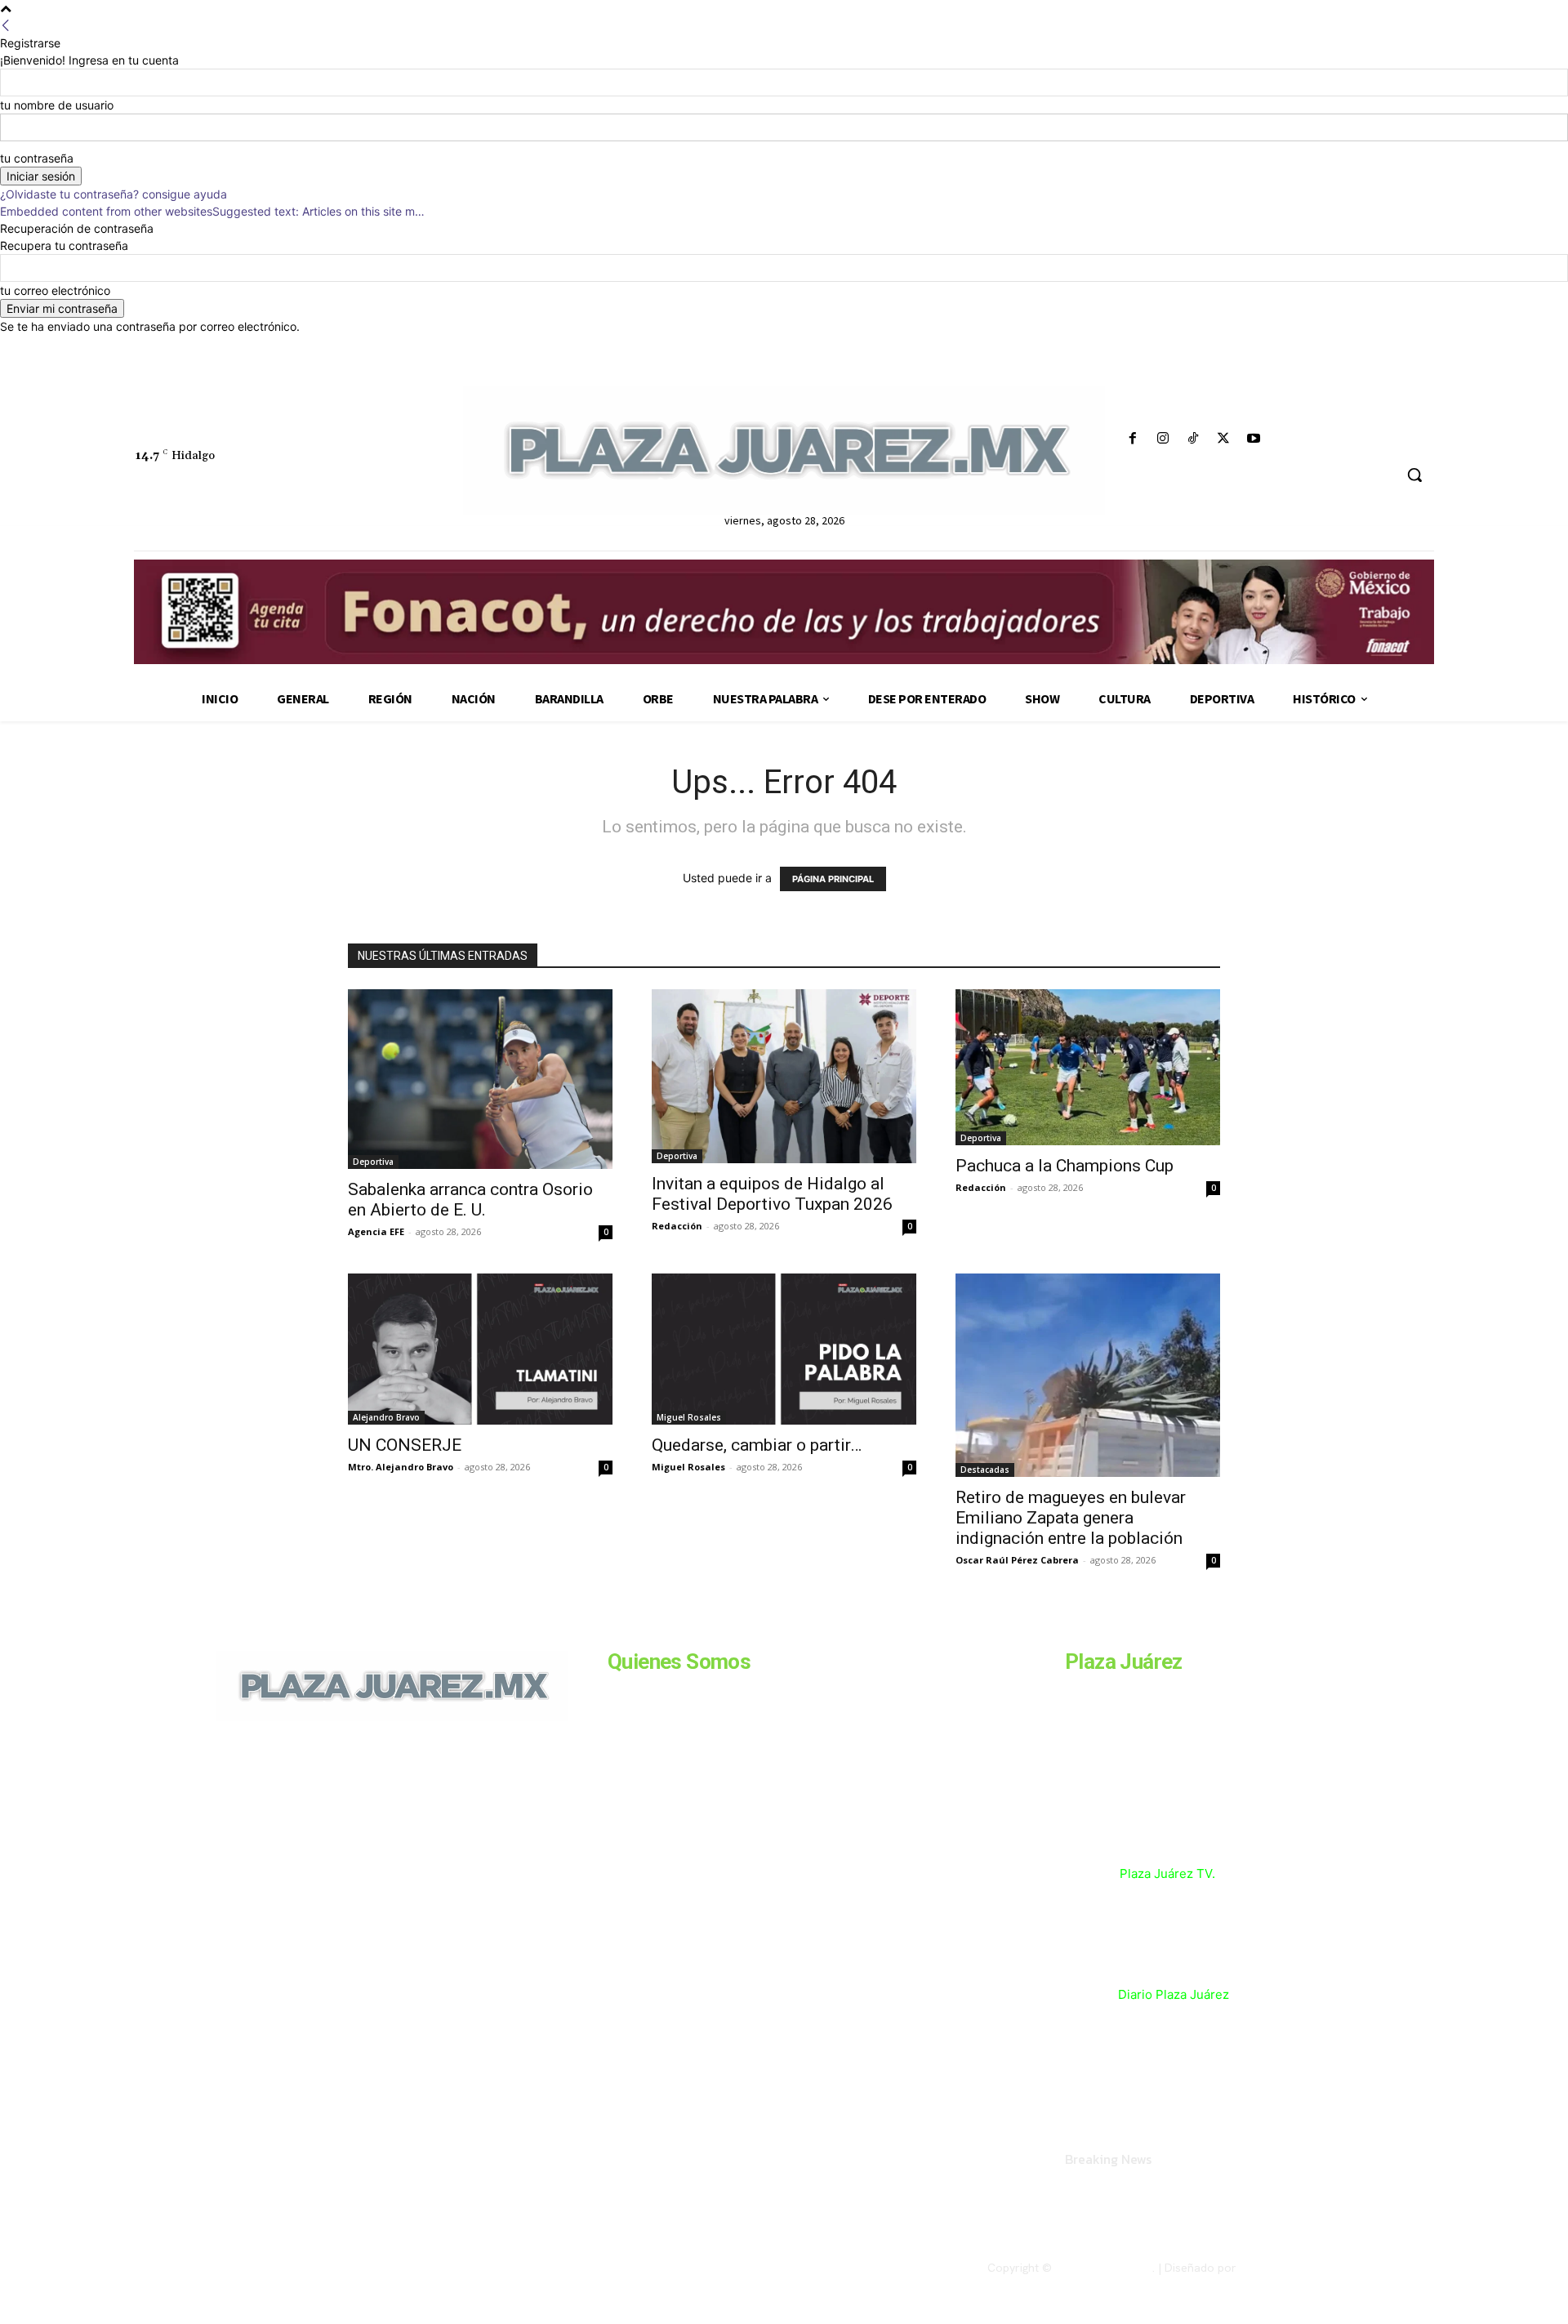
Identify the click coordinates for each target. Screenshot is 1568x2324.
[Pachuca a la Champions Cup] (1088, 1067)
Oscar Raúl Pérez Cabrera (1017, 1560)
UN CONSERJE (405, 1445)
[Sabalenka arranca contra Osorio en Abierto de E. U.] (480, 1079)
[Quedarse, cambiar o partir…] (784, 1349)
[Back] (6, 26)
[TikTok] (1193, 439)
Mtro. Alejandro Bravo (401, 1467)
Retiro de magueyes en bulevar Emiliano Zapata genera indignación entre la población (1071, 1518)
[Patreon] (304, 1833)
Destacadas (985, 1470)
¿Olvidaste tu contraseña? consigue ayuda (114, 194)
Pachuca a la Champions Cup (1065, 1166)
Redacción (677, 1226)
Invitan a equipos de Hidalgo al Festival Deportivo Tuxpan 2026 (772, 1194)
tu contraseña (37, 158)
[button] (1414, 475)
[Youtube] (1254, 439)
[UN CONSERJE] (480, 1349)
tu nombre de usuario (57, 105)
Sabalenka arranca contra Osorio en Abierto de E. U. (470, 1200)
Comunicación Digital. (1296, 2268)
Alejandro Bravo (386, 1417)
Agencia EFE (376, 1231)
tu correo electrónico (55, 290)
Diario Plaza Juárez (1174, 1994)
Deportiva (373, 1162)
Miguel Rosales (689, 1417)
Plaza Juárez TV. (1167, 1873)
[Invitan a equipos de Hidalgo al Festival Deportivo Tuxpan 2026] (784, 1076)
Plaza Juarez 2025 (1104, 2268)
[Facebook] (1132, 439)
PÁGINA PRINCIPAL (833, 879)
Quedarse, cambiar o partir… (757, 1445)
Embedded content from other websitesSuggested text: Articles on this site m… (212, 211)
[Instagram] (1163, 439)
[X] (1224, 439)
